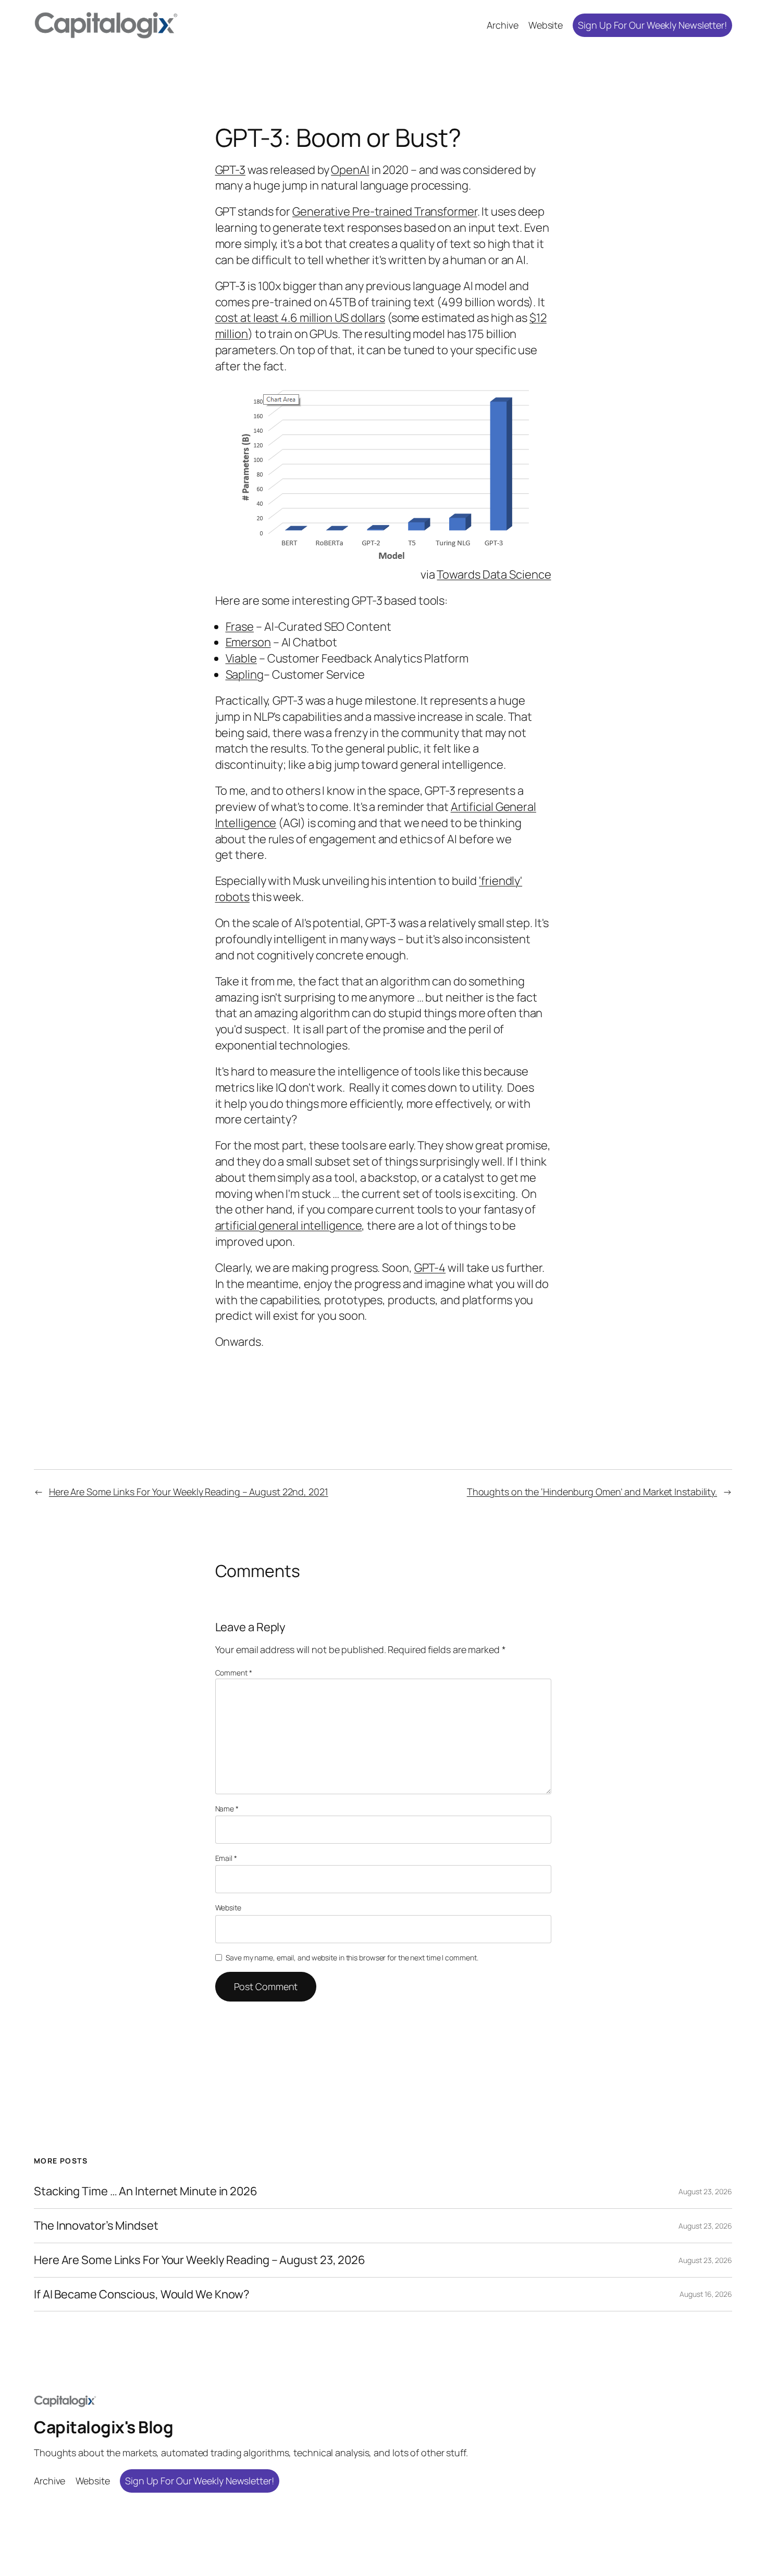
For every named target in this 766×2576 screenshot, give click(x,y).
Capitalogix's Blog (103, 2427)
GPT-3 (231, 170)
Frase (240, 627)
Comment (234, 1673)
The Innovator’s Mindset (96, 2226)
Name (227, 1809)
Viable (241, 658)
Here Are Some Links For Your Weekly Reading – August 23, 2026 (200, 2260)
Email (226, 1858)
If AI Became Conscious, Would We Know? (142, 2294)
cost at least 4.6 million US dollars (300, 318)
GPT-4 (430, 1268)
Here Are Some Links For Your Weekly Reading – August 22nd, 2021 (189, 1492)
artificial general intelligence (289, 1226)
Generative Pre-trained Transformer (385, 211)
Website (228, 1908)
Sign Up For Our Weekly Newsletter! (652, 25)
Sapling (245, 674)
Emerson (248, 642)
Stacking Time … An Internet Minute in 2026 (146, 2191)
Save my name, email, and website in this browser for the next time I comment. (352, 1958)
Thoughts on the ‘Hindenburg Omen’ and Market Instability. (592, 1492)
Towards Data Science (494, 574)
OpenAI (350, 170)
